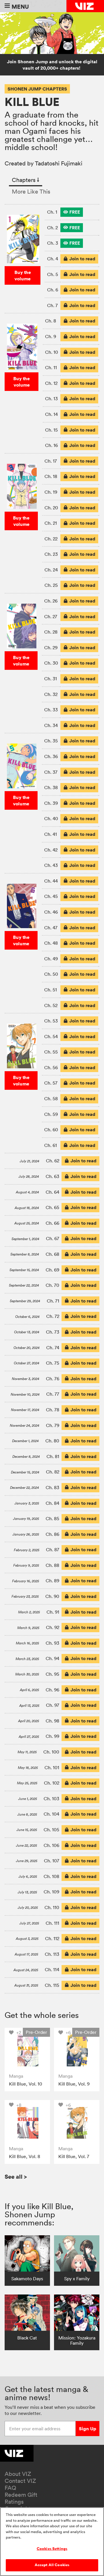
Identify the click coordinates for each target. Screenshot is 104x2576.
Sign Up (88, 2429)
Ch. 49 (51, 959)
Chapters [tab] (26, 180)
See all (16, 2177)
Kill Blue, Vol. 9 (74, 2084)
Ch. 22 (51, 539)
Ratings (14, 2502)
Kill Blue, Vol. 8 (25, 2156)
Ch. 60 (51, 1130)
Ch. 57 (51, 1083)
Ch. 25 (51, 585)
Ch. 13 (51, 398)
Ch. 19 (51, 492)
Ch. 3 (53, 243)
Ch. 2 (52, 228)
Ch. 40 (51, 818)
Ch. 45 (51, 896)
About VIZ (18, 2474)
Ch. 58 (51, 1098)
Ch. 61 (51, 1145)
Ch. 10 (52, 352)
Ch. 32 (51, 694)
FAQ (10, 2488)
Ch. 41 (51, 834)
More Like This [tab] (31, 192)
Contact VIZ (20, 2481)
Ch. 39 (51, 803)
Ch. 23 (51, 554)
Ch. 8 (51, 321)
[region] (52, 2542)
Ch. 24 (51, 570)
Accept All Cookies (52, 2565)
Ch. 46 (51, 912)
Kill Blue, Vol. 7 (74, 2156)
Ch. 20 (51, 508)
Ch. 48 (51, 943)
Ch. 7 (52, 305)
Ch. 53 (51, 1021)
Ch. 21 (51, 523)
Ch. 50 (51, 974)
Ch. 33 (51, 710)
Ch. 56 (51, 1067)
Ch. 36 (51, 756)
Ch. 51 (51, 990)
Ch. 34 (51, 725)
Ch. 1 (52, 212)
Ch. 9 (51, 336)
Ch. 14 (51, 414)
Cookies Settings (52, 2549)
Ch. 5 (53, 274)
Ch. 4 (53, 259)
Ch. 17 (51, 461)
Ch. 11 (51, 367)
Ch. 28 (51, 632)
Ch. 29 (51, 647)
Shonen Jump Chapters (37, 89)
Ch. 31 (51, 679)
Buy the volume (23, 275)
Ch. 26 (51, 601)
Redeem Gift (21, 2495)
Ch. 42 (51, 850)
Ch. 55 (51, 1052)
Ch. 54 (51, 1036)
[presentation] (72, 212)
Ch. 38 (51, 787)
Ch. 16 (51, 445)
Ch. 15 (51, 430)
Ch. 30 (51, 663)
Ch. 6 (53, 290)
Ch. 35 (51, 741)
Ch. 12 (51, 383)
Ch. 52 (51, 1005)
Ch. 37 (51, 772)
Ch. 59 (51, 1114)
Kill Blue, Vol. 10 (26, 2084)
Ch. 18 (51, 476)
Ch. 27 (51, 616)
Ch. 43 (51, 865)
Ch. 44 (51, 881)
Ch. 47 (51, 928)
